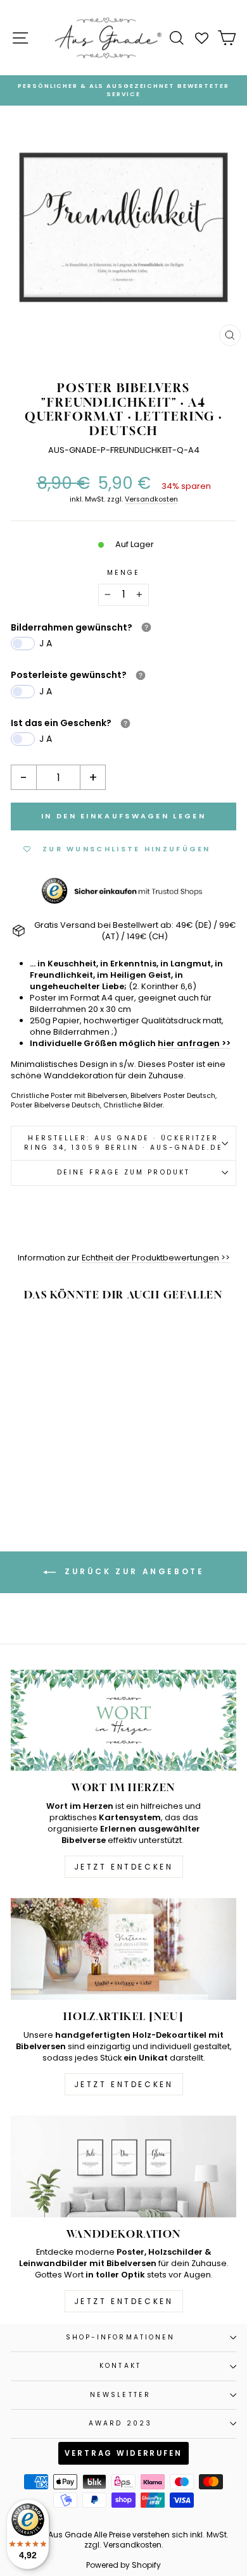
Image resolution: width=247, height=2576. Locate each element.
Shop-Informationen (121, 2337)
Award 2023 (120, 2423)
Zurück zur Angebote (133, 1571)
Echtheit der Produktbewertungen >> (156, 1258)
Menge (123, 573)
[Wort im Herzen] (123, 1721)
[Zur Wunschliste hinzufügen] (80, 1336)
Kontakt (120, 2366)
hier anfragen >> (194, 1043)
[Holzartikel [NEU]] (123, 1949)
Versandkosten (151, 499)
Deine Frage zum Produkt (123, 1172)
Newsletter (120, 2395)
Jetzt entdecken (124, 1867)
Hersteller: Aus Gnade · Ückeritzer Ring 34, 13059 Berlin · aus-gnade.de (123, 1143)
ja (47, 643)
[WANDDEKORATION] (123, 2166)
